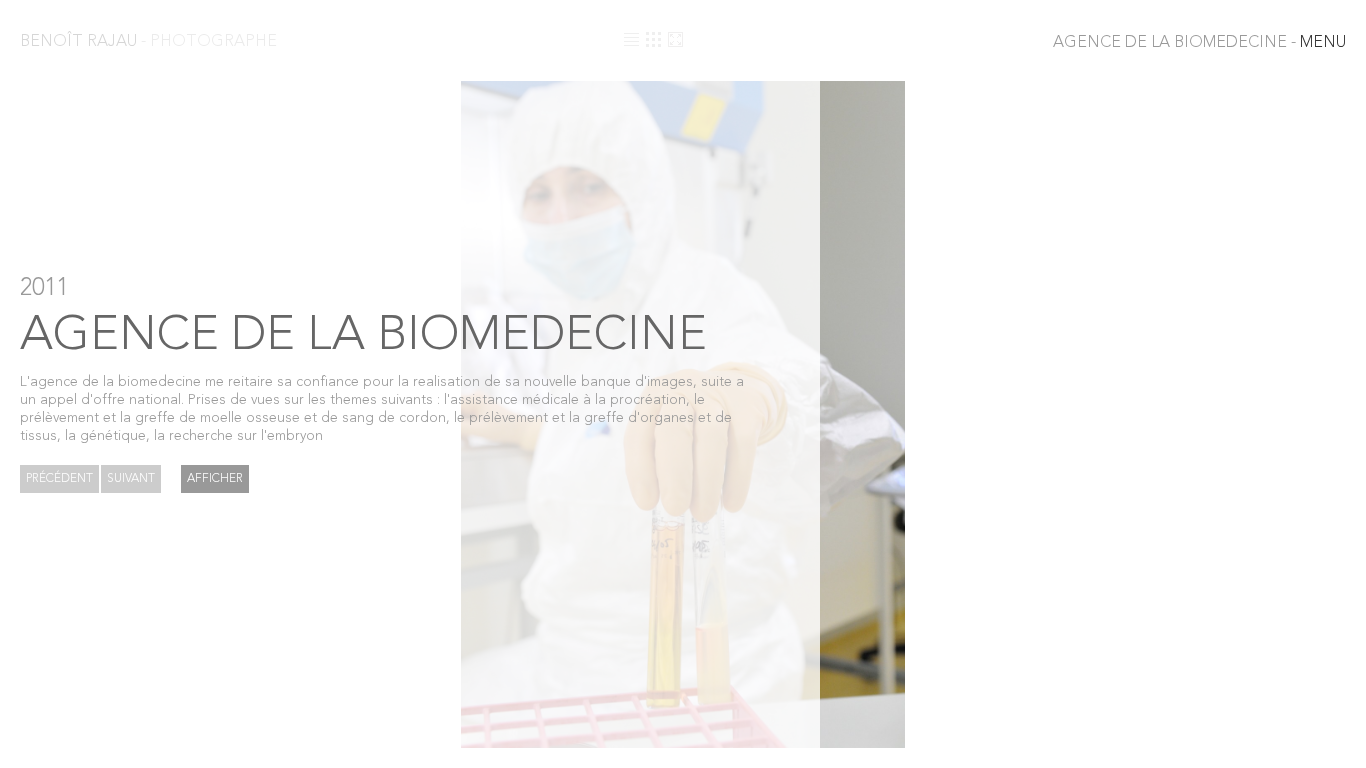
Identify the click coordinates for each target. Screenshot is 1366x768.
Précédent (59, 479)
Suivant (131, 479)
